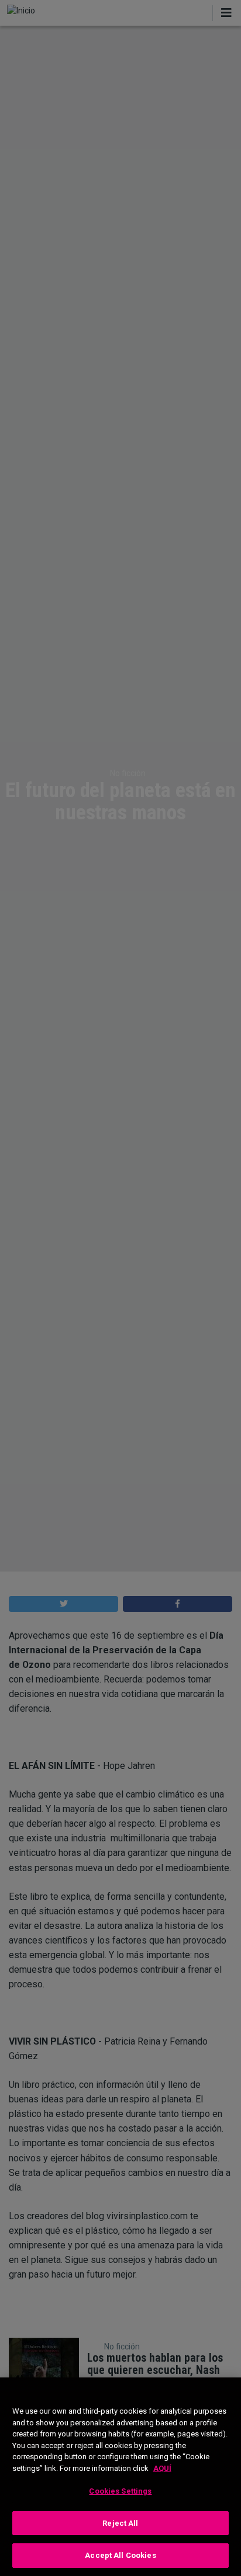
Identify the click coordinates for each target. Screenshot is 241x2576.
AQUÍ (162, 2468)
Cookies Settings (120, 2491)
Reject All (120, 2523)
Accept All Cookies (120, 2555)
